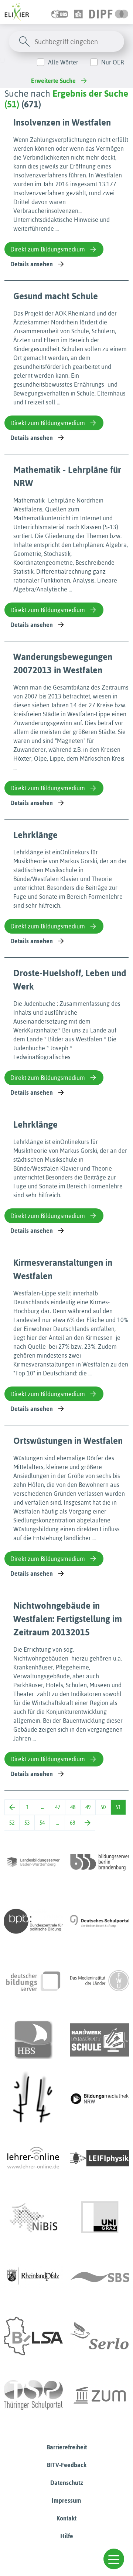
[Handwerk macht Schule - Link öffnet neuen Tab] (100, 2040)
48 (73, 1807)
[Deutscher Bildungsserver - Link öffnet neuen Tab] (33, 1981)
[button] (114, 2559)
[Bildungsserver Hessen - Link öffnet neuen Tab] (33, 2099)
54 (42, 1823)
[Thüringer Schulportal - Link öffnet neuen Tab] (33, 2395)
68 (72, 1823)
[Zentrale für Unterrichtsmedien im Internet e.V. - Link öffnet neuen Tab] (100, 2395)
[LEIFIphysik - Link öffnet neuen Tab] (100, 2158)
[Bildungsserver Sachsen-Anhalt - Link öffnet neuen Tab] (33, 2336)
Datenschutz (67, 2483)
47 (58, 1807)
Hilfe (67, 2536)
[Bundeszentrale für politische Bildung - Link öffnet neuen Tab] (33, 1921)
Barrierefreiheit (67, 2447)
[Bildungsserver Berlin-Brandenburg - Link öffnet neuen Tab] (100, 1862)
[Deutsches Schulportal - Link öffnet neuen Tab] (100, 1921)
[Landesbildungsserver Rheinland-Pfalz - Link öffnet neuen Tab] (33, 2277)
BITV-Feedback (67, 2465)
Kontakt (66, 2518)
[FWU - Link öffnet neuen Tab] (100, 1981)
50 (103, 1807)
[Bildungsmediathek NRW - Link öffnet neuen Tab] (100, 2099)
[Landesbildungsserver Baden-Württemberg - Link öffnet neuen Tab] (33, 1862)
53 (27, 1823)
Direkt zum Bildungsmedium (48, 249)
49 (88, 1807)
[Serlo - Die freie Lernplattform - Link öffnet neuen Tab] (100, 2336)
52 (12, 1823)
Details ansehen (32, 264)
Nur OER (113, 62)
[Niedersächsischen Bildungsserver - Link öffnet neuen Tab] (33, 2218)
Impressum (66, 2500)
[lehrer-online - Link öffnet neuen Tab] (33, 2158)
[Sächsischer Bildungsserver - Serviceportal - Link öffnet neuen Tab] (100, 2277)
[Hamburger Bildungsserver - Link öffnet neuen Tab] (33, 2040)
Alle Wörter (63, 62)
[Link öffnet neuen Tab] (109, 12)
